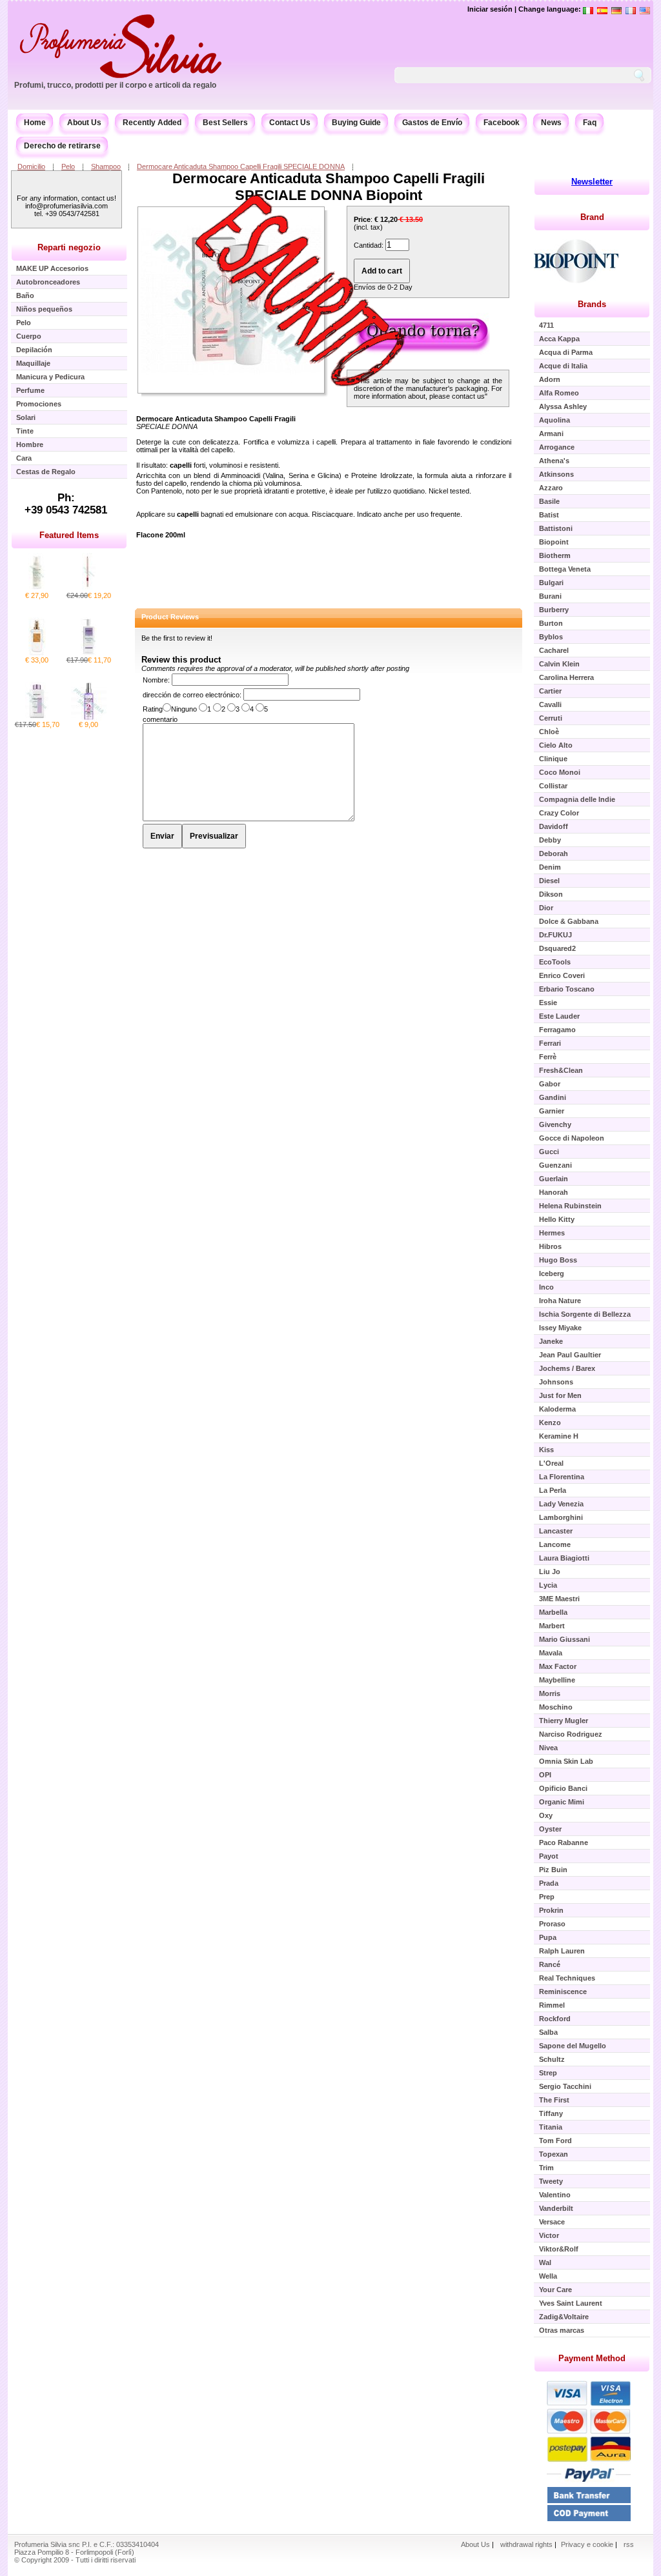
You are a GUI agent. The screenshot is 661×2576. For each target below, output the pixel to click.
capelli (181, 465)
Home (35, 123)
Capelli (261, 419)
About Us (84, 123)
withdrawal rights (526, 2544)
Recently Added (152, 123)
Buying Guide (356, 123)
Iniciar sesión (490, 9)
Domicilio (31, 166)
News (551, 123)
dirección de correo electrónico (191, 695)
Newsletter (592, 182)
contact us (468, 396)
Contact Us (290, 123)
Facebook (502, 123)
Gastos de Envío (432, 123)
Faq (590, 123)
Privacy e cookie (588, 2544)
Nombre (155, 680)
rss (629, 2544)
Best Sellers (225, 123)
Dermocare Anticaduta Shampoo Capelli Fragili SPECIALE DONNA (241, 166)
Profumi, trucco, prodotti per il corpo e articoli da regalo (115, 85)
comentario (160, 719)
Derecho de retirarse (62, 146)
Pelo (68, 166)
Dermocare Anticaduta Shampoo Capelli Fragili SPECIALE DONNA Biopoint (329, 187)
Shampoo (106, 166)
